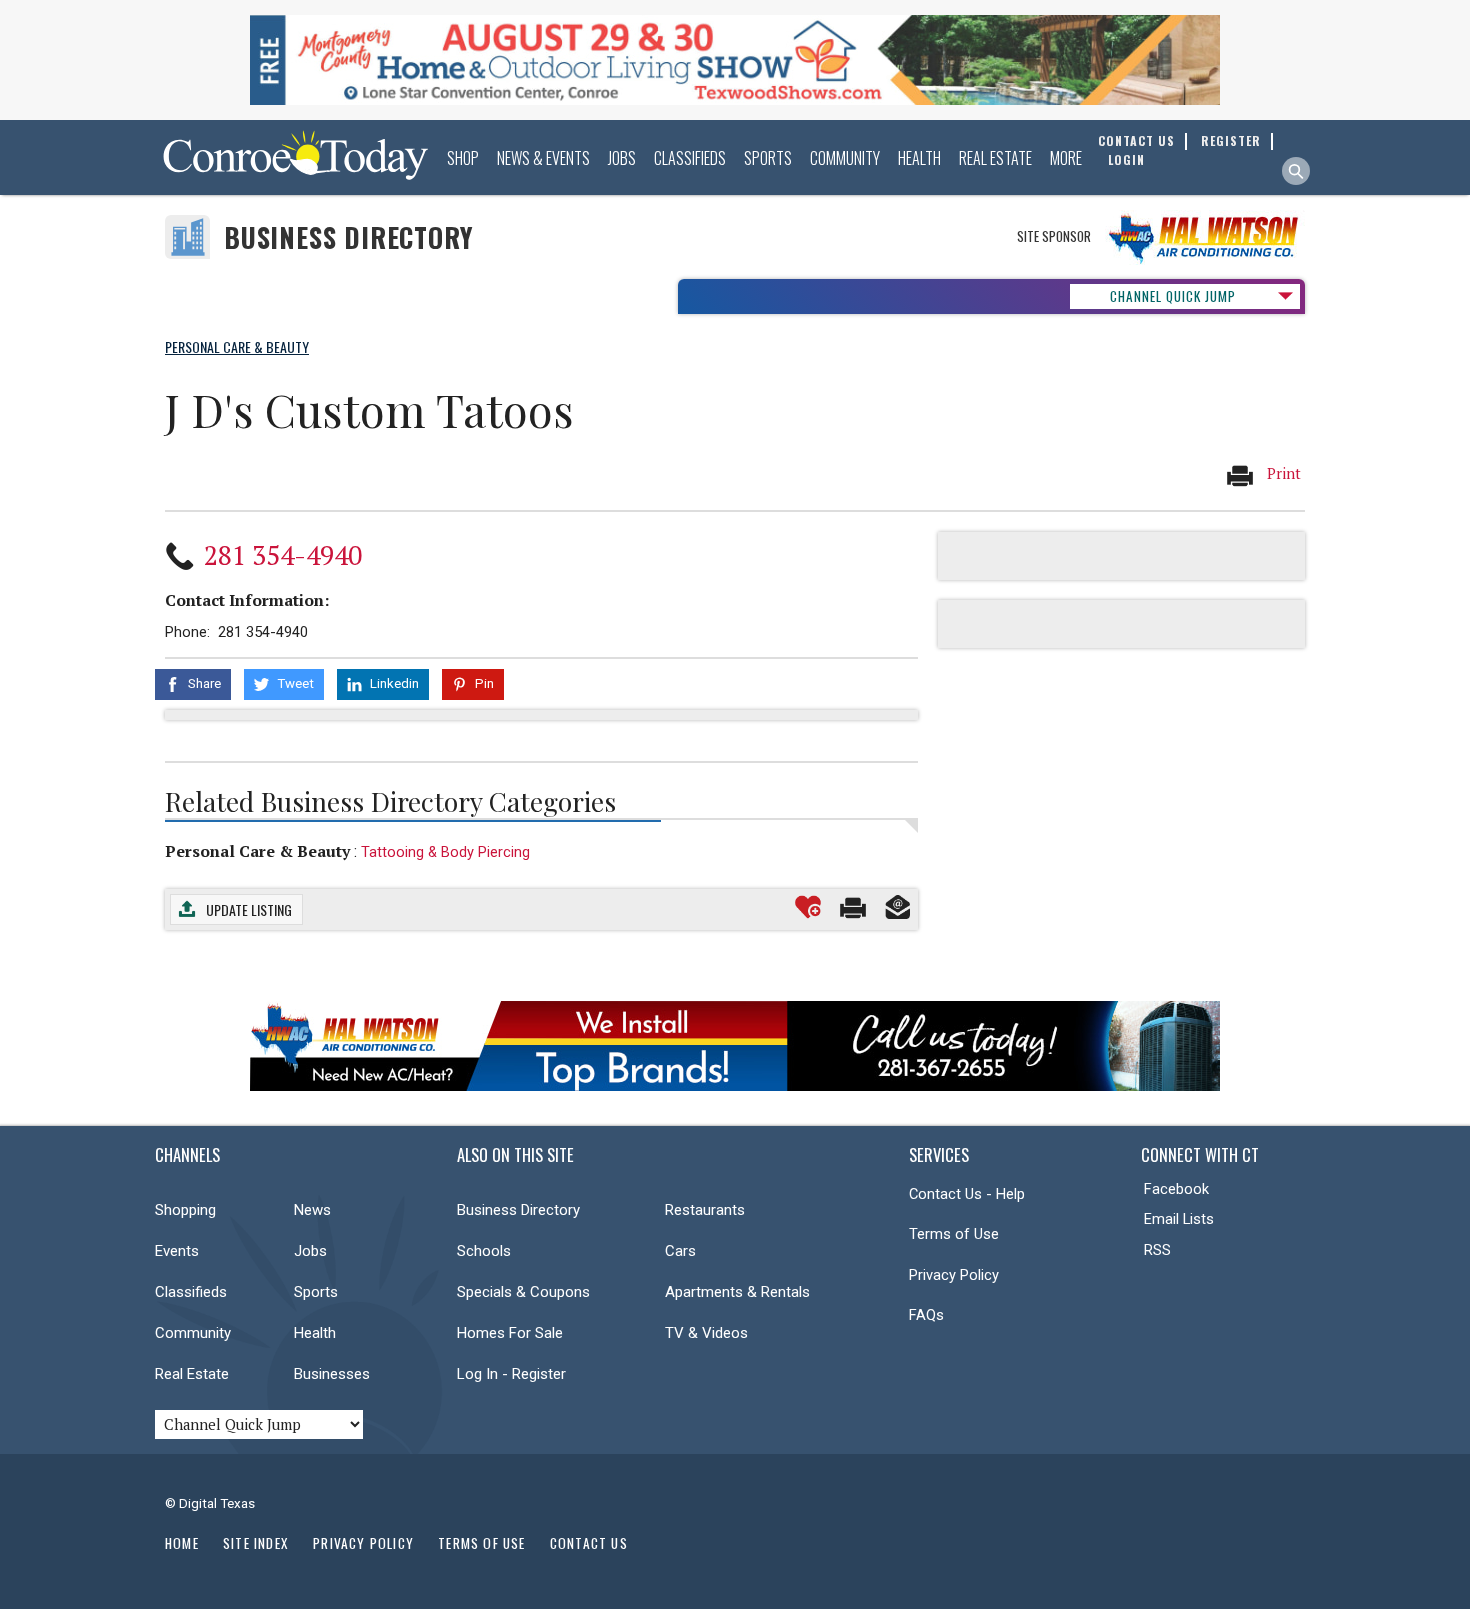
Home (182, 1543)
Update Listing (249, 909)
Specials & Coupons (523, 1292)
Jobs (622, 158)
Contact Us (589, 1543)
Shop (463, 158)
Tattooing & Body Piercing (445, 852)
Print (1282, 473)
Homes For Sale (510, 1333)
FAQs (926, 1315)
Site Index (256, 1543)
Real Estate (995, 158)
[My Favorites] (808, 907)
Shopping (185, 1210)
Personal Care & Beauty (257, 851)
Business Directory (348, 237)
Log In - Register (511, 1374)
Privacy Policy (954, 1275)
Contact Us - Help (967, 1194)
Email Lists (1179, 1219)
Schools (484, 1251)
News (312, 1210)
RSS (1157, 1250)
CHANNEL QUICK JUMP (1173, 296)
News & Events (543, 158)
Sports (768, 158)
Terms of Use (954, 1234)
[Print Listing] (853, 907)
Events (177, 1251)
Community (845, 158)
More (1066, 158)
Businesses (332, 1374)
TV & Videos (706, 1333)
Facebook (1176, 1189)
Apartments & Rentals (737, 1292)
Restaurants (705, 1210)
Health (919, 158)
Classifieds (690, 158)
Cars (680, 1251)
